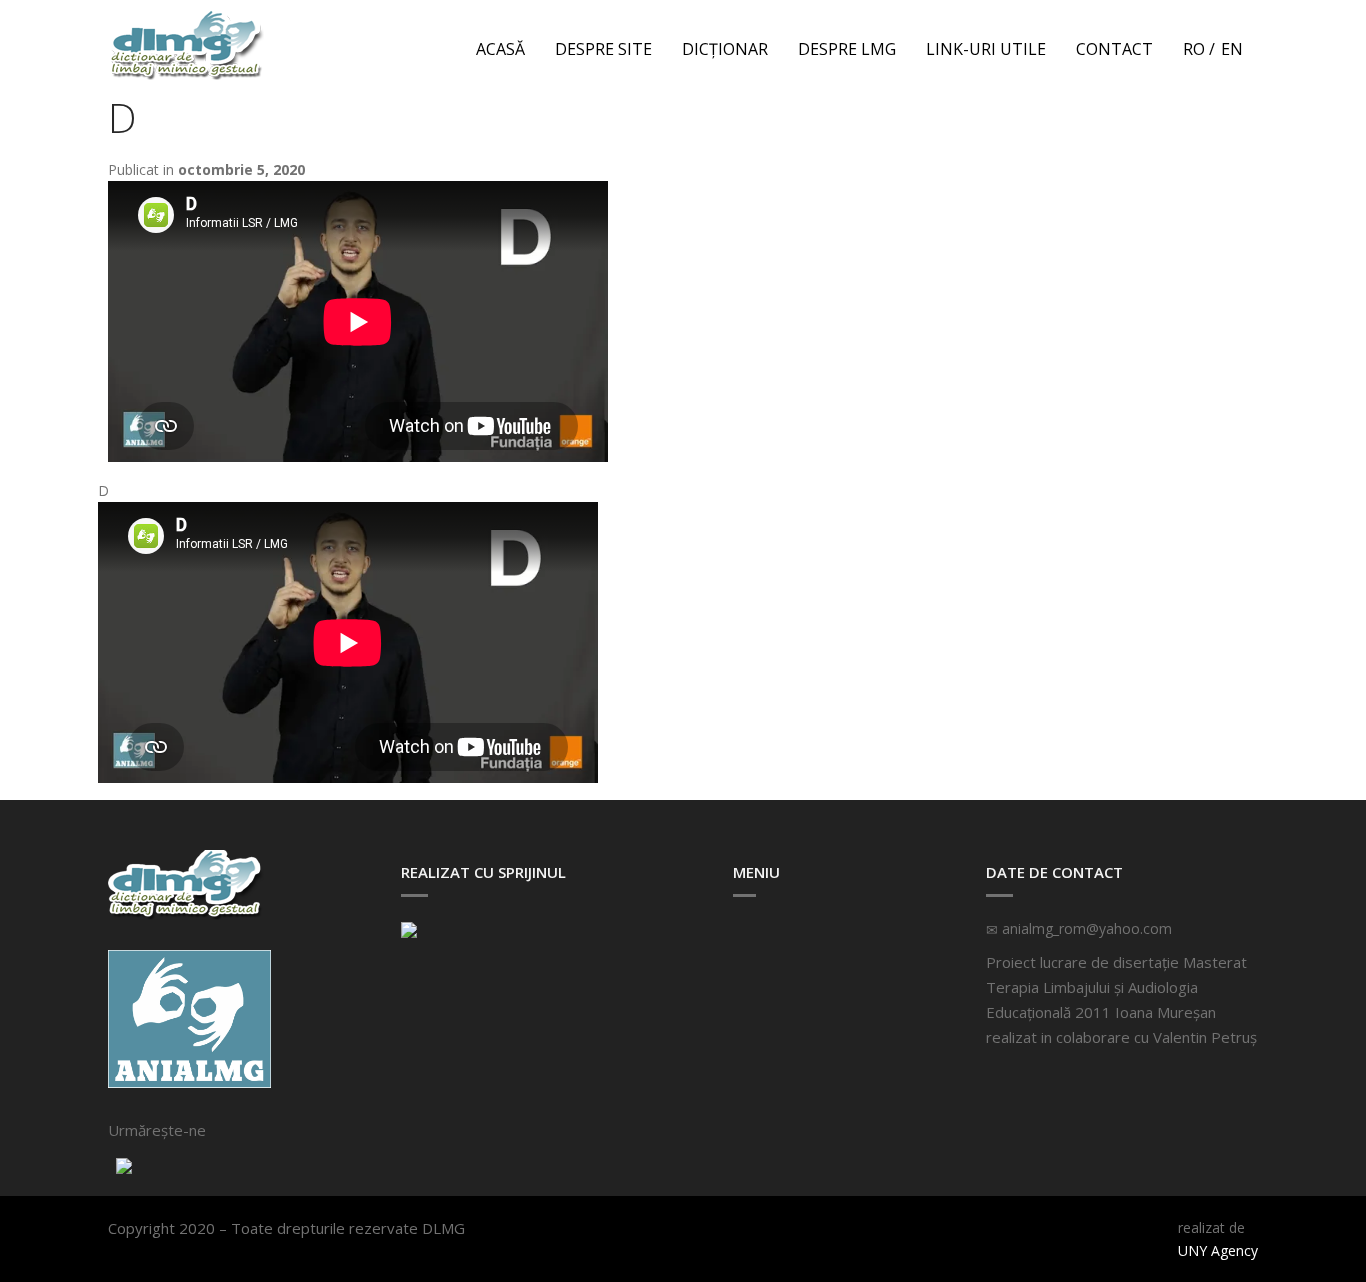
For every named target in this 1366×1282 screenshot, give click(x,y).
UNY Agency (1218, 1250)
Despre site (603, 49)
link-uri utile (986, 49)
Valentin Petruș (1205, 1037)
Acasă (500, 49)
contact (1114, 49)
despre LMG (847, 49)
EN (1232, 49)
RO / (1199, 49)
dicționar (725, 49)
